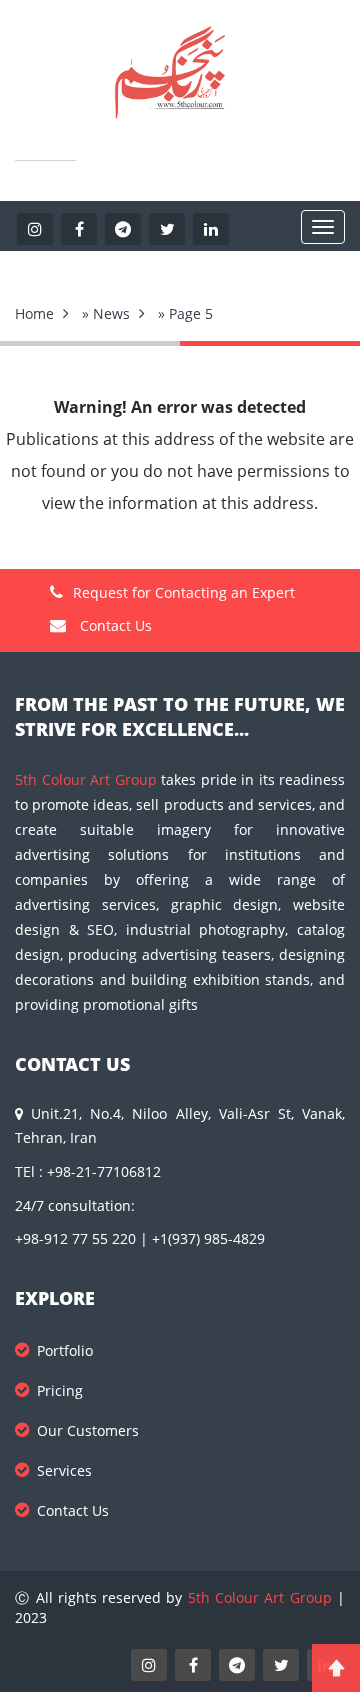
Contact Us (114, 625)
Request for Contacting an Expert (184, 592)
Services (64, 1470)
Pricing (60, 1390)
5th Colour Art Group (86, 779)
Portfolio (65, 1350)
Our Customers (88, 1430)
